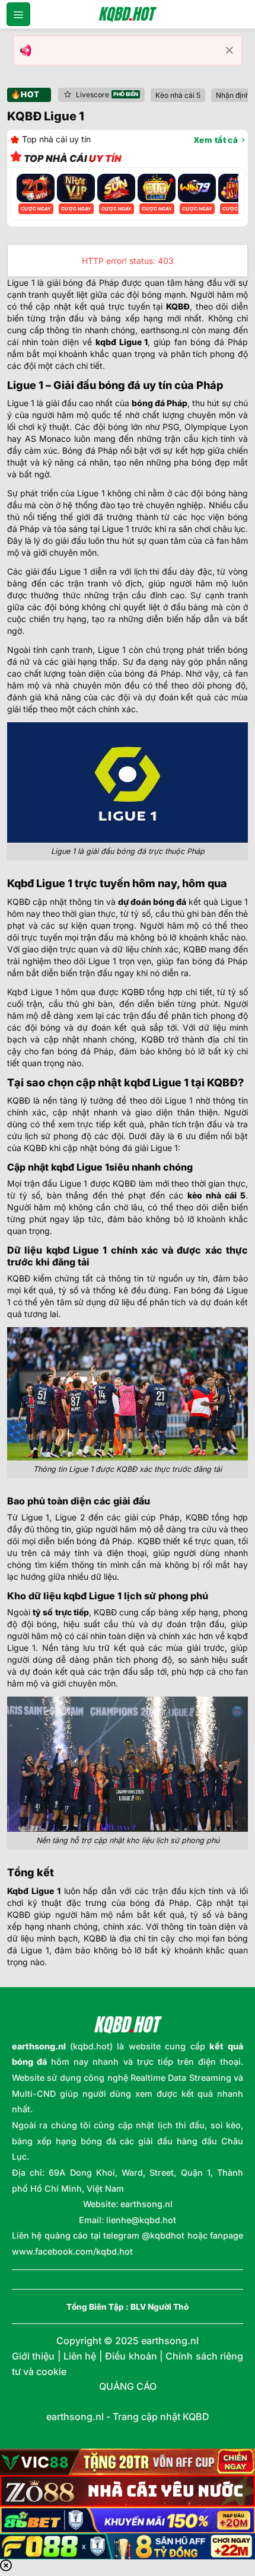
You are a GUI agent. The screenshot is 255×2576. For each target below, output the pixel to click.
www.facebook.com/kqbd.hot (72, 2251)
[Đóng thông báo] (230, 50)
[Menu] (18, 14)
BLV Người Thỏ (160, 2307)
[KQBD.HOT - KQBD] (128, 14)
